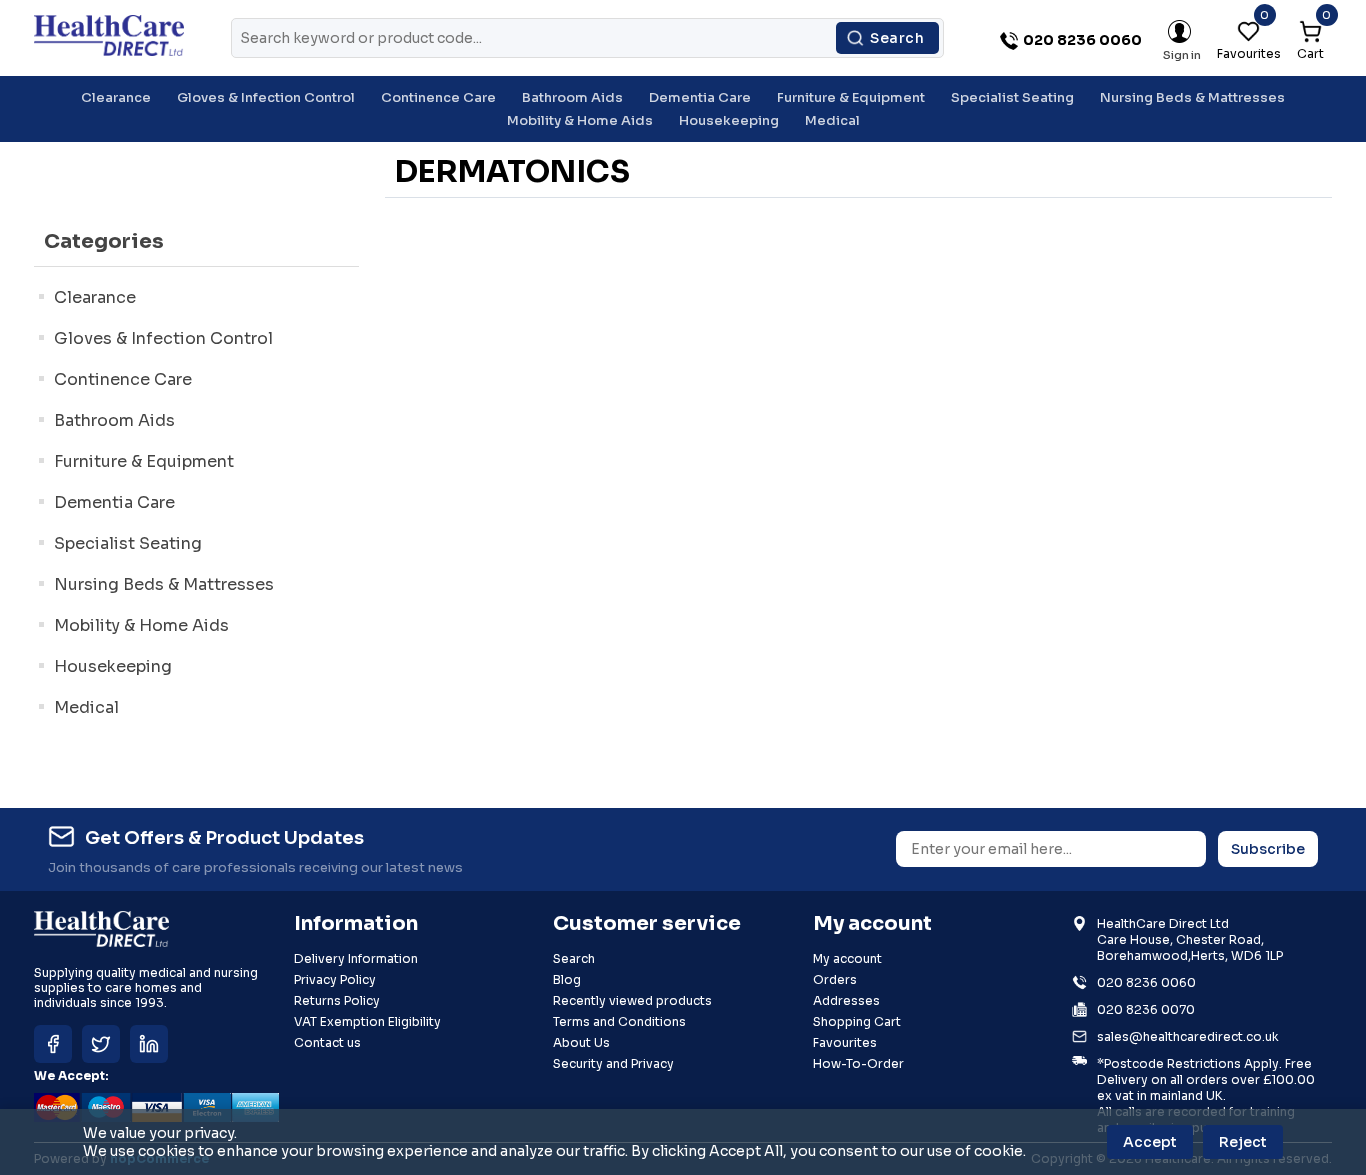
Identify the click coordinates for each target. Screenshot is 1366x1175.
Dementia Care (114, 502)
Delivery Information (356, 958)
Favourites (845, 1042)
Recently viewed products (632, 1000)
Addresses (846, 1000)
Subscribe (1268, 849)
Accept (1150, 1142)
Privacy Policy (335, 979)
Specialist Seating (128, 543)
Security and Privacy (613, 1063)
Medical (86, 707)
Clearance (95, 297)
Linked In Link (149, 1044)
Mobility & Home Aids (141, 625)
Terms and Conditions (619, 1021)
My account (847, 958)
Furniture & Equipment (144, 461)
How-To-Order (858, 1063)
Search (897, 38)
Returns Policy (337, 1000)
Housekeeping (113, 666)
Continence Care (123, 379)
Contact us (327, 1042)
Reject (1243, 1142)
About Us (581, 1042)
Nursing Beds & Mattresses (164, 584)
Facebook (53, 1044)
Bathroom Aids (114, 420)
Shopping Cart (857, 1021)
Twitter (101, 1044)
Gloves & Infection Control (163, 338)
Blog (567, 979)
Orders (835, 979)
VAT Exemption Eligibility (367, 1021)
